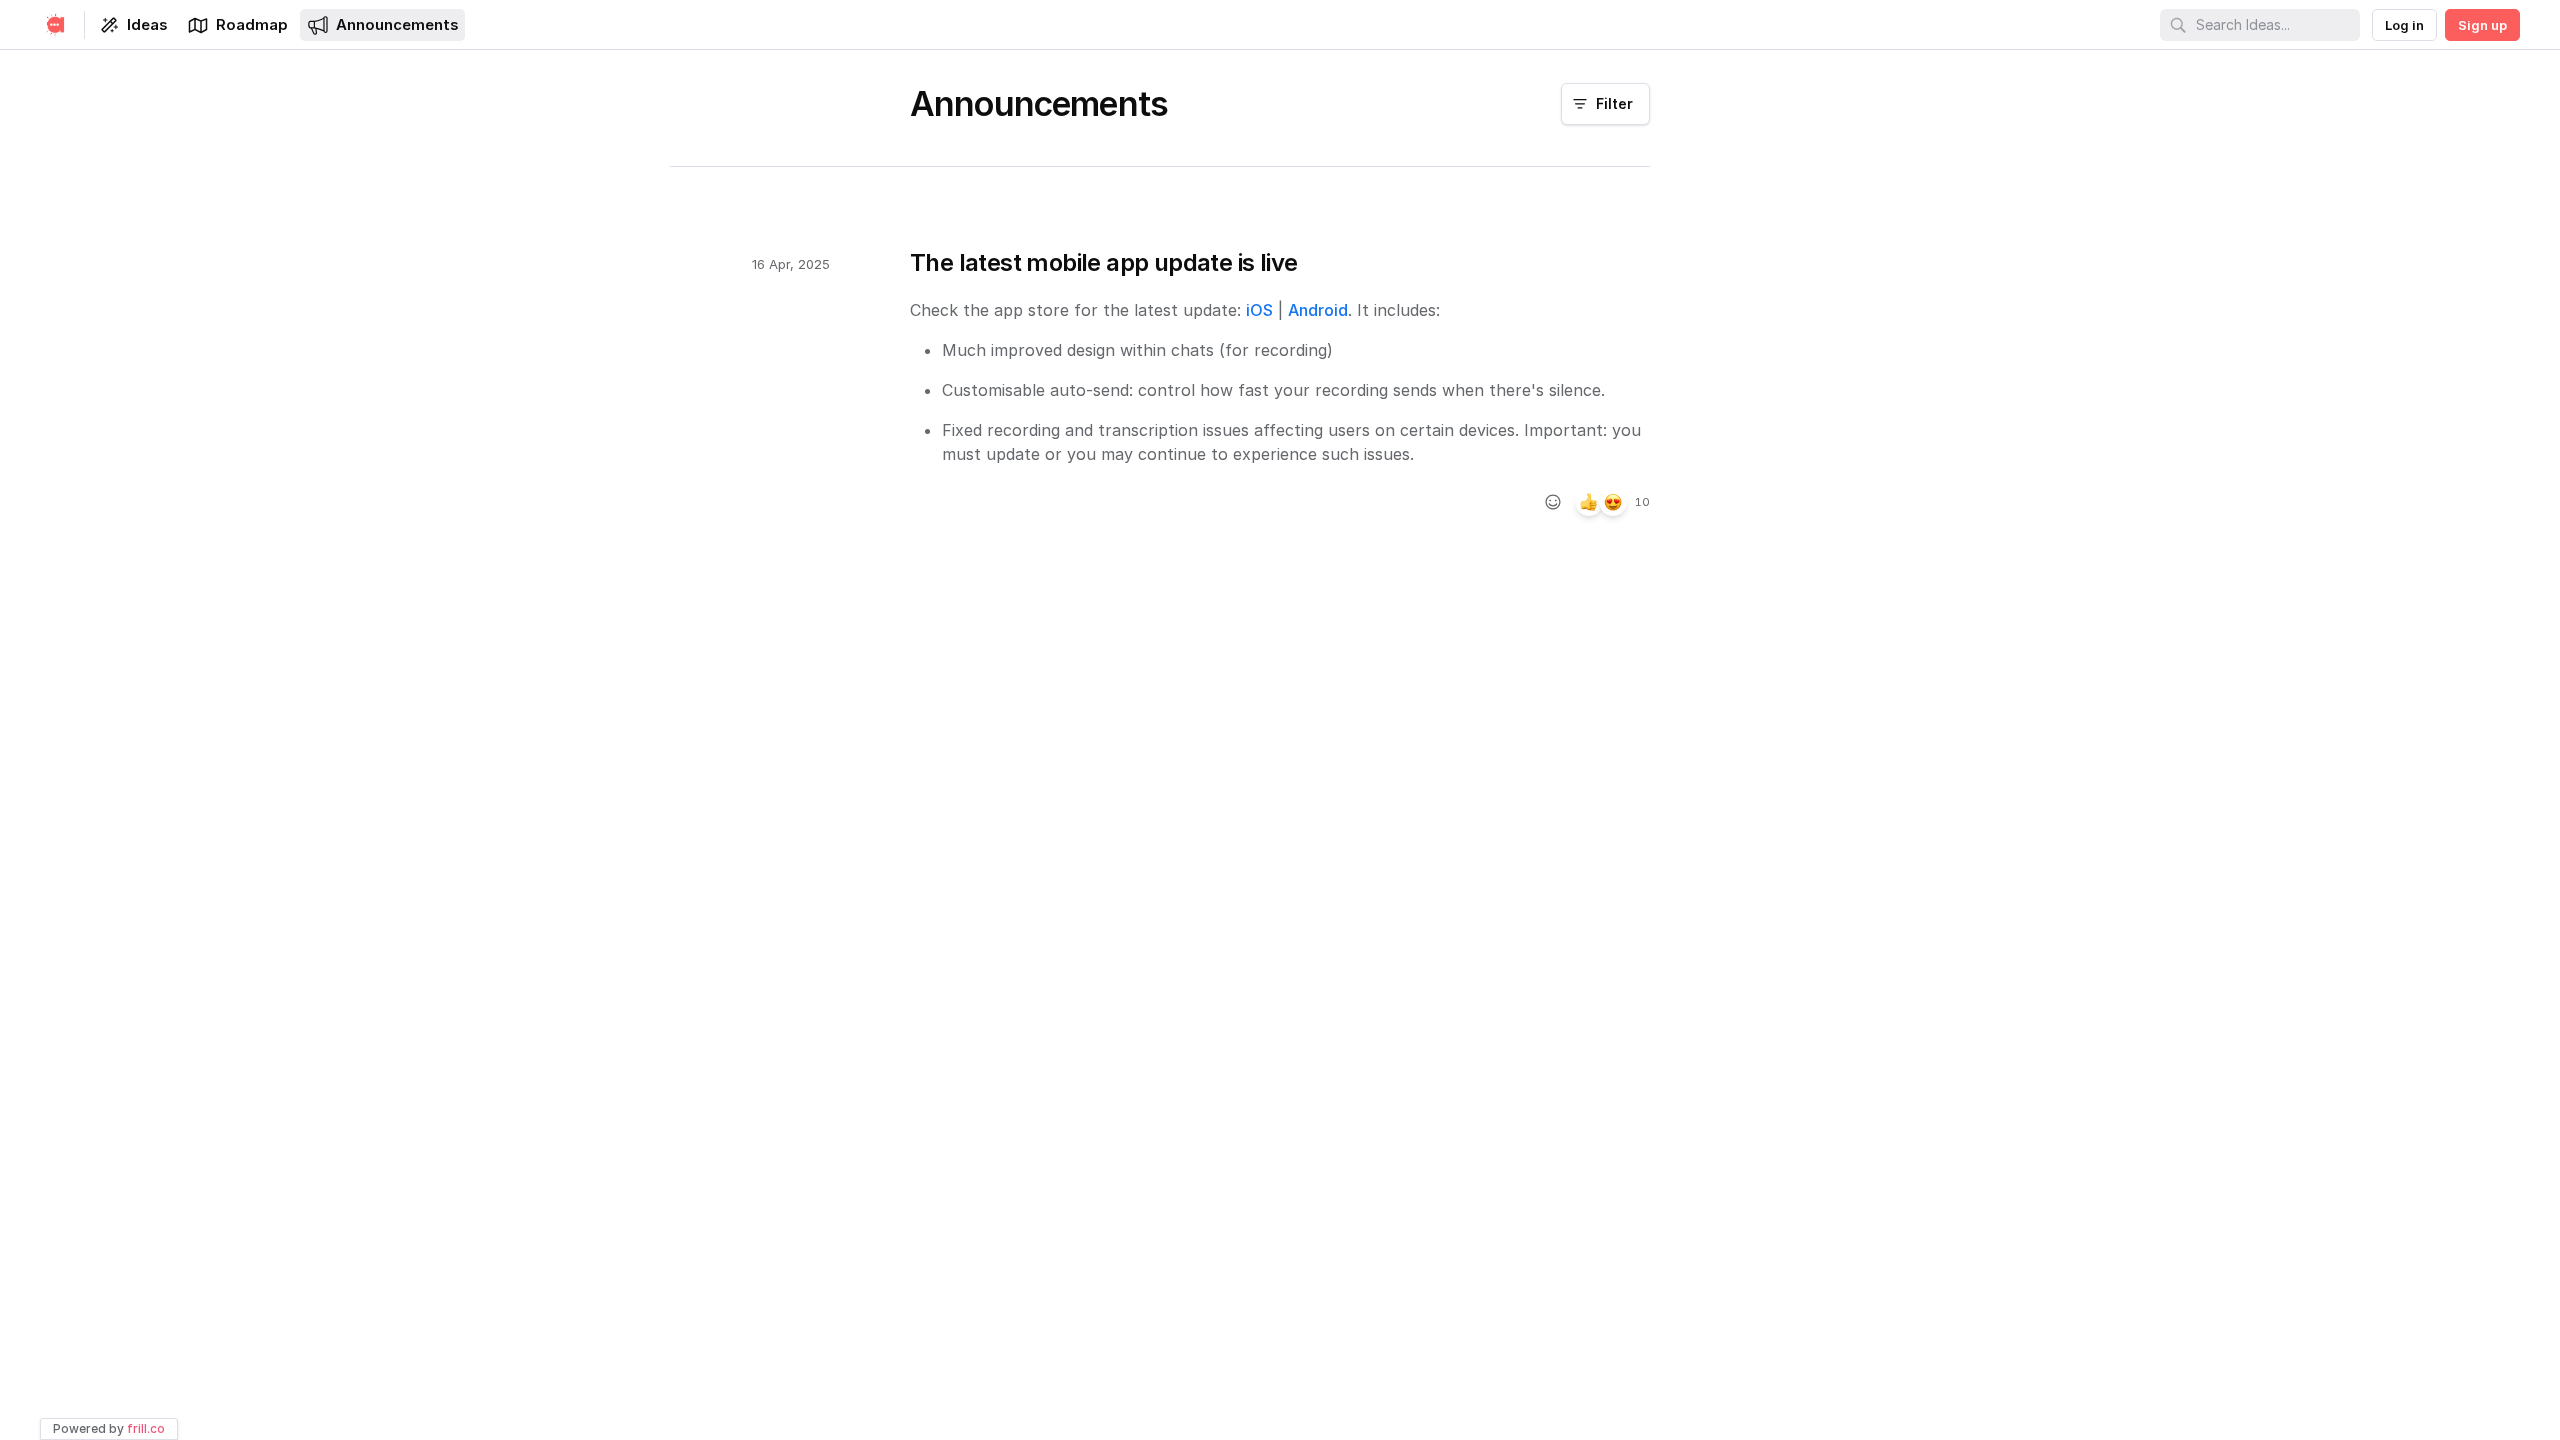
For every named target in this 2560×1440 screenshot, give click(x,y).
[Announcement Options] (1672, 263)
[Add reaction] (1553, 502)
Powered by (109, 1428)
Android (1318, 310)
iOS (1259, 310)
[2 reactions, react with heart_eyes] (1613, 502)
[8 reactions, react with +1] (1589, 502)
